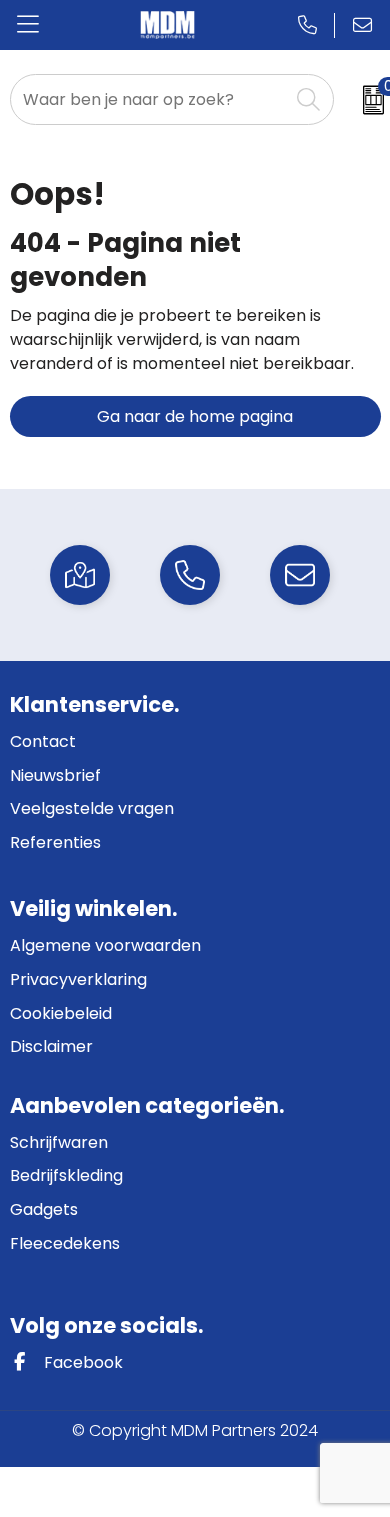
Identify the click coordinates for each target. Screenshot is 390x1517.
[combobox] (150, 99)
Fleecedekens (65, 1243)
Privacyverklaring (78, 979)
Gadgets (44, 1209)
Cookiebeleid (61, 1013)
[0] (366, 100)
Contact (43, 741)
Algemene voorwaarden (105, 945)
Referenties (55, 842)
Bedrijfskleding (66, 1175)
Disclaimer (51, 1046)
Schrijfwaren (59, 1142)
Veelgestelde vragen (92, 808)
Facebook (81, 1362)
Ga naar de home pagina (195, 416)
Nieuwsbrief (55, 775)
